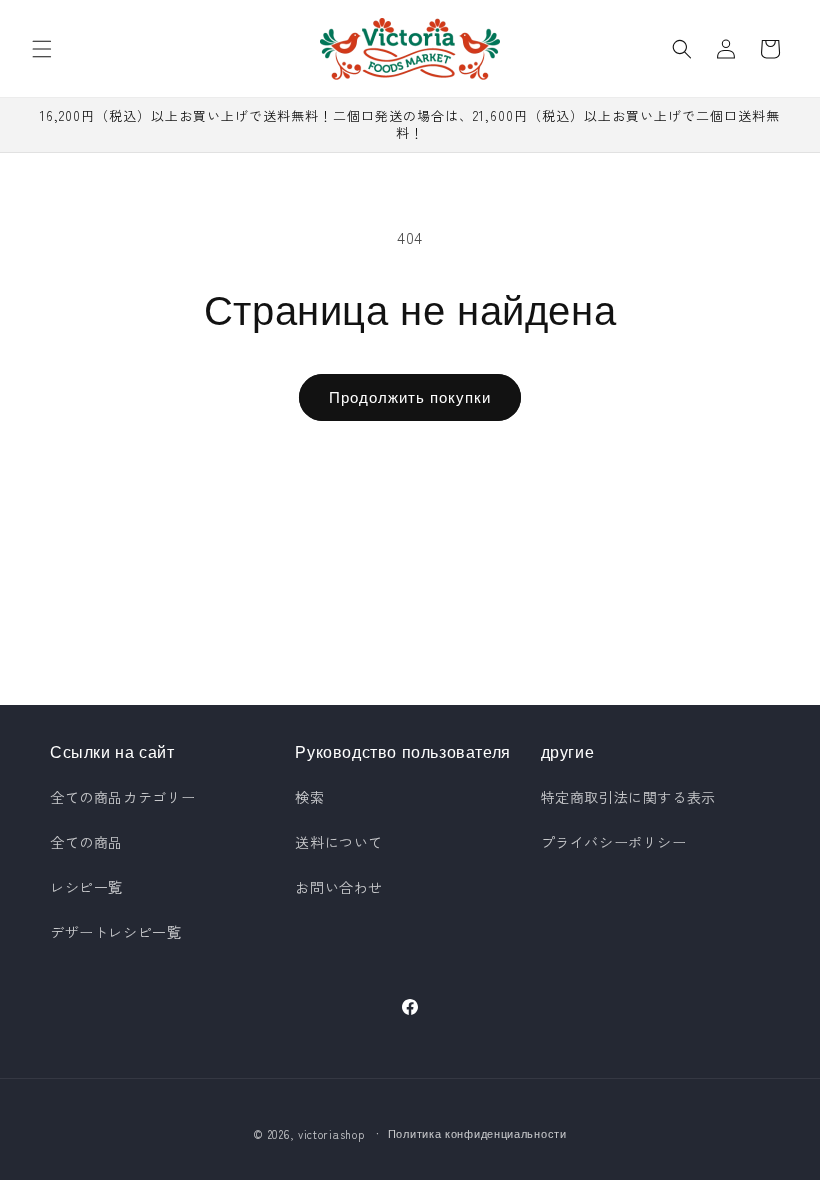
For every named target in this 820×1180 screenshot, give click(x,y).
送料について (339, 842)
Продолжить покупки (410, 396)
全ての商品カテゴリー (123, 797)
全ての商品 (86, 842)
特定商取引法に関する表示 (628, 797)
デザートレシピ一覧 (115, 932)
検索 (309, 797)
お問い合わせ (339, 887)
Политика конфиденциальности (477, 1133)
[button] (42, 49)
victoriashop (331, 1134)
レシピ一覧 (86, 887)
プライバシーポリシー (614, 842)
